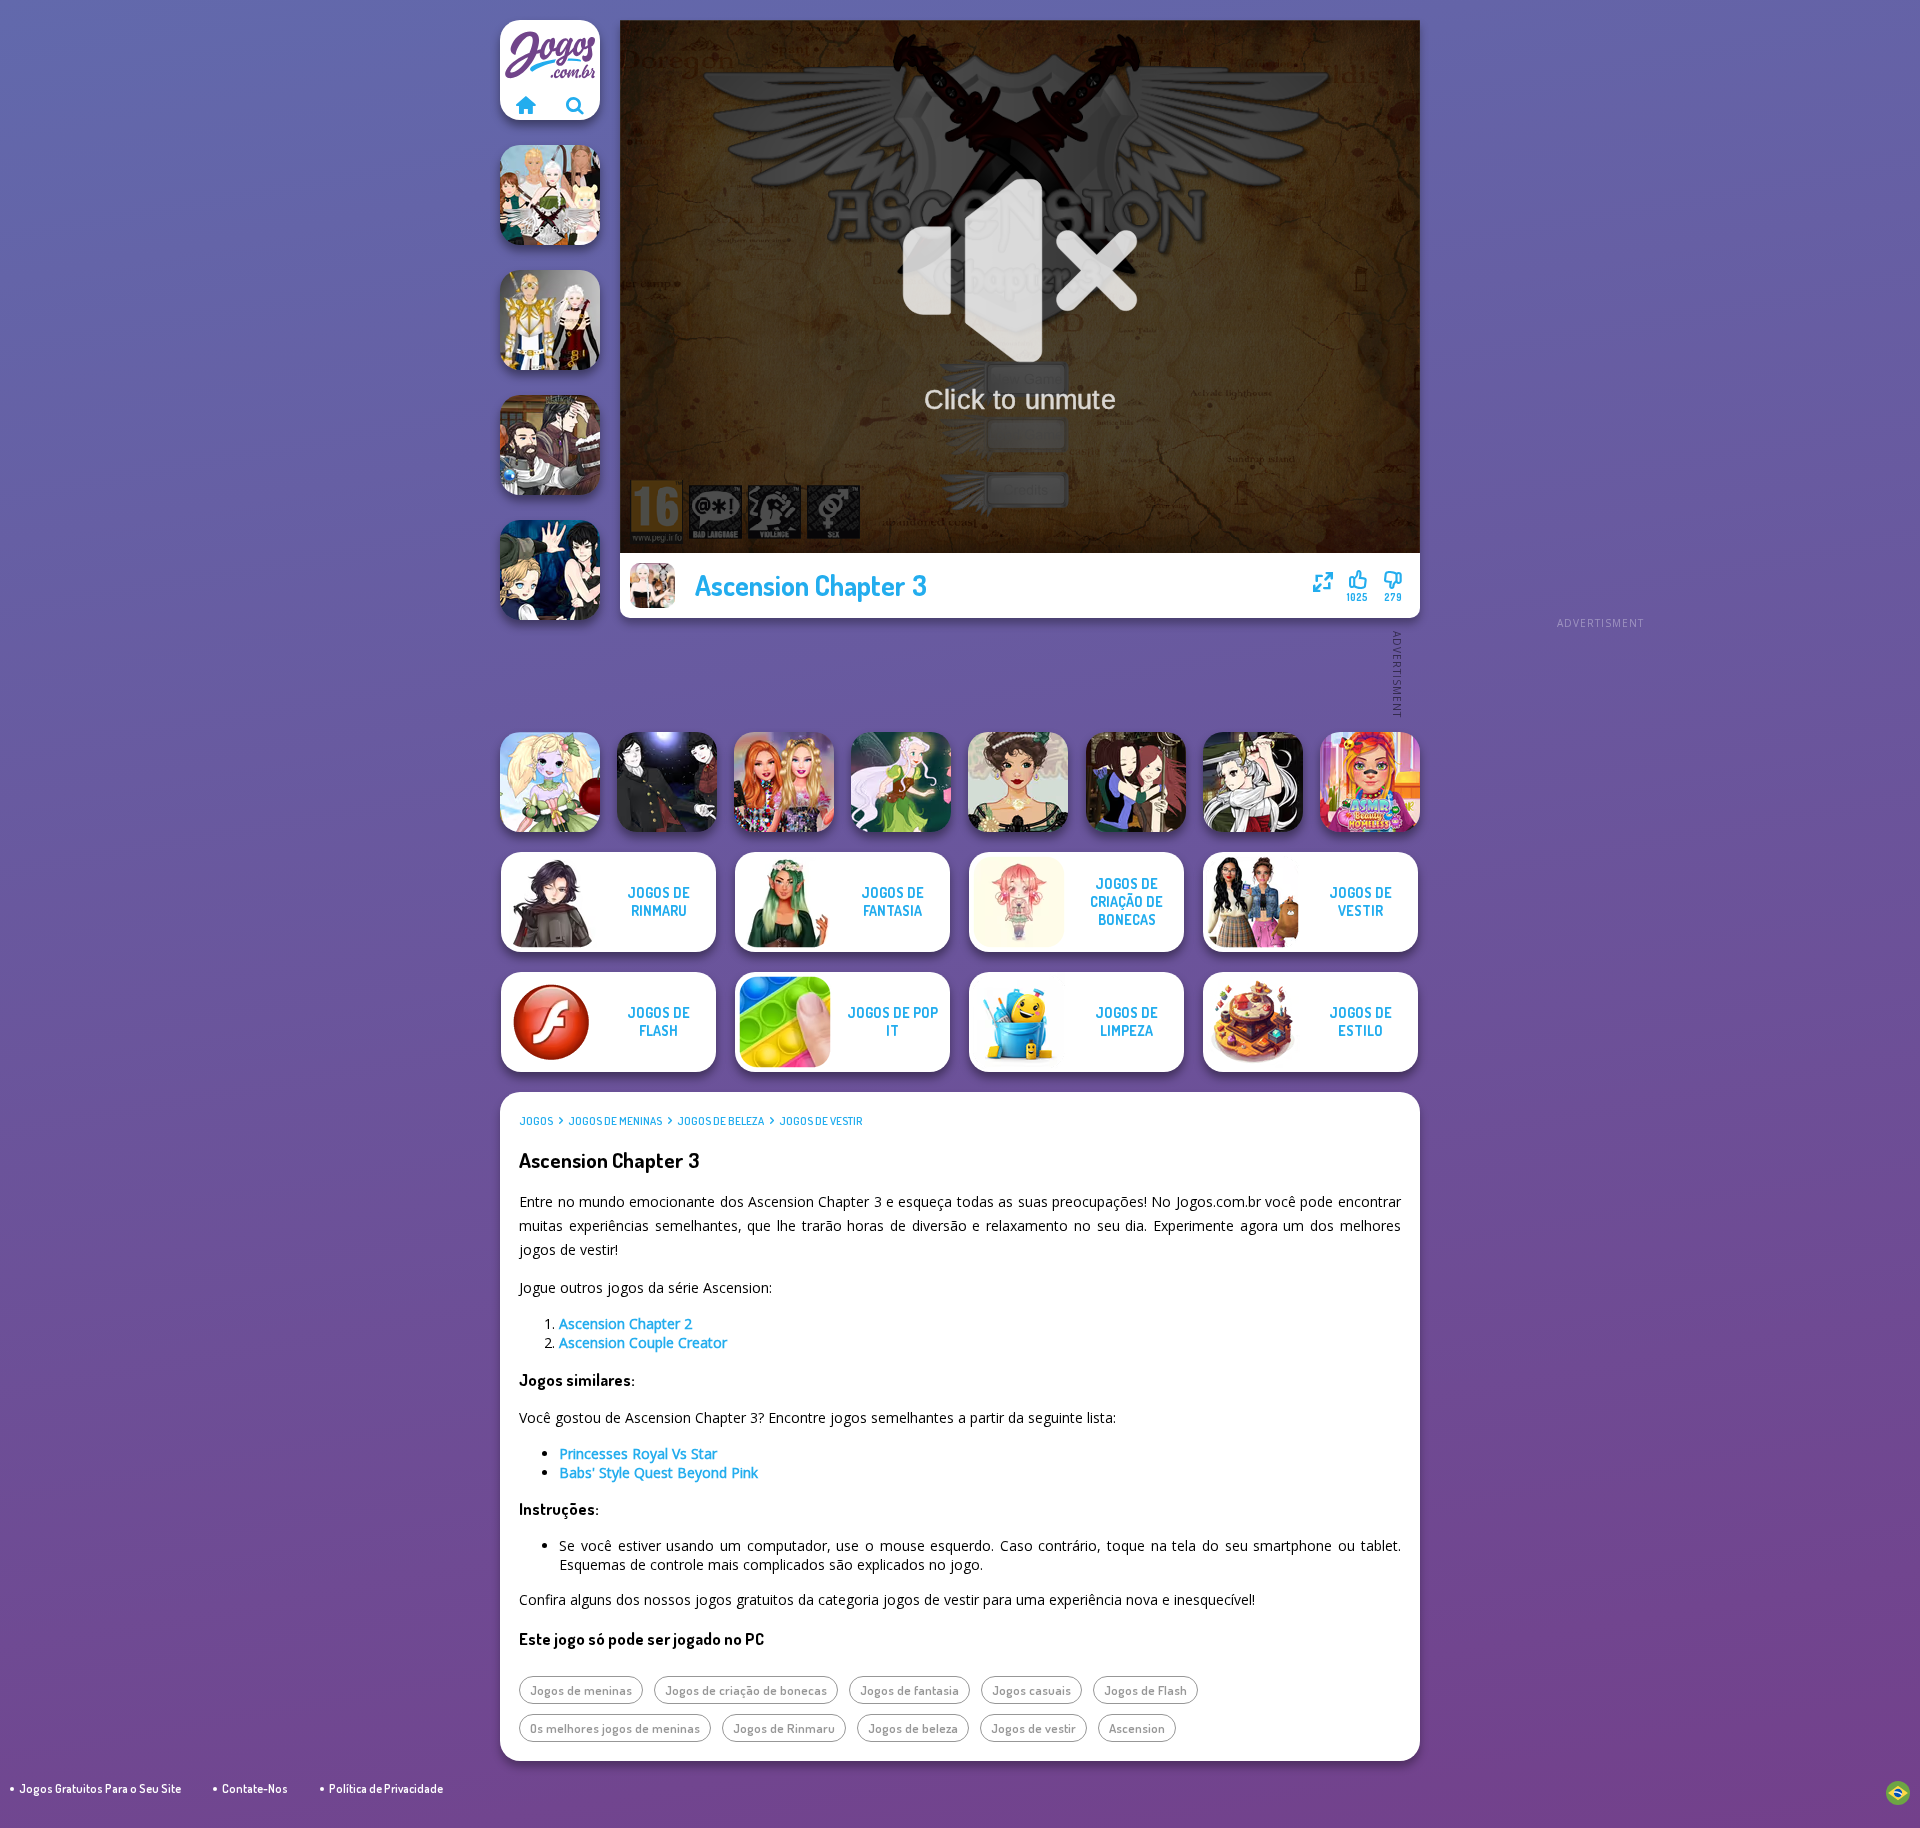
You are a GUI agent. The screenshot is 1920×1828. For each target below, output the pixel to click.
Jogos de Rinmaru (784, 1728)
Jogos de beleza (720, 1121)
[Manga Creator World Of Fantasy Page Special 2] (550, 445)
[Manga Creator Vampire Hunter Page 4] (667, 782)
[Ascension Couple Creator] (550, 320)
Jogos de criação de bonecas (746, 1690)
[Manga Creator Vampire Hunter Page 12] (550, 570)
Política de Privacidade (386, 1788)
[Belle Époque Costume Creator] (1018, 782)
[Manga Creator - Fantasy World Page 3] (1136, 782)
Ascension (1137, 1728)
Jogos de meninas (615, 1121)
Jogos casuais (1031, 1690)
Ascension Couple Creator (643, 1342)
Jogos (536, 1121)
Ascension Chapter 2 (625, 1323)
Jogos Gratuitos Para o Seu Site (100, 1788)
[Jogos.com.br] (525, 105)
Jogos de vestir (820, 1121)
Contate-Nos (255, 1788)
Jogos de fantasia (909, 1690)
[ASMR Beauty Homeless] (1370, 782)
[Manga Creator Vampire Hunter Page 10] (1253, 782)
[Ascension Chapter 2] (550, 195)
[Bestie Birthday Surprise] (784, 782)
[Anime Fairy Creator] (550, 782)
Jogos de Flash (1145, 1690)
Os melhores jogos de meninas (615, 1728)
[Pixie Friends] (901, 782)
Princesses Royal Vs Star (638, 1453)
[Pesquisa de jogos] (575, 105)
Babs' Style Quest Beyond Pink (658, 1472)
